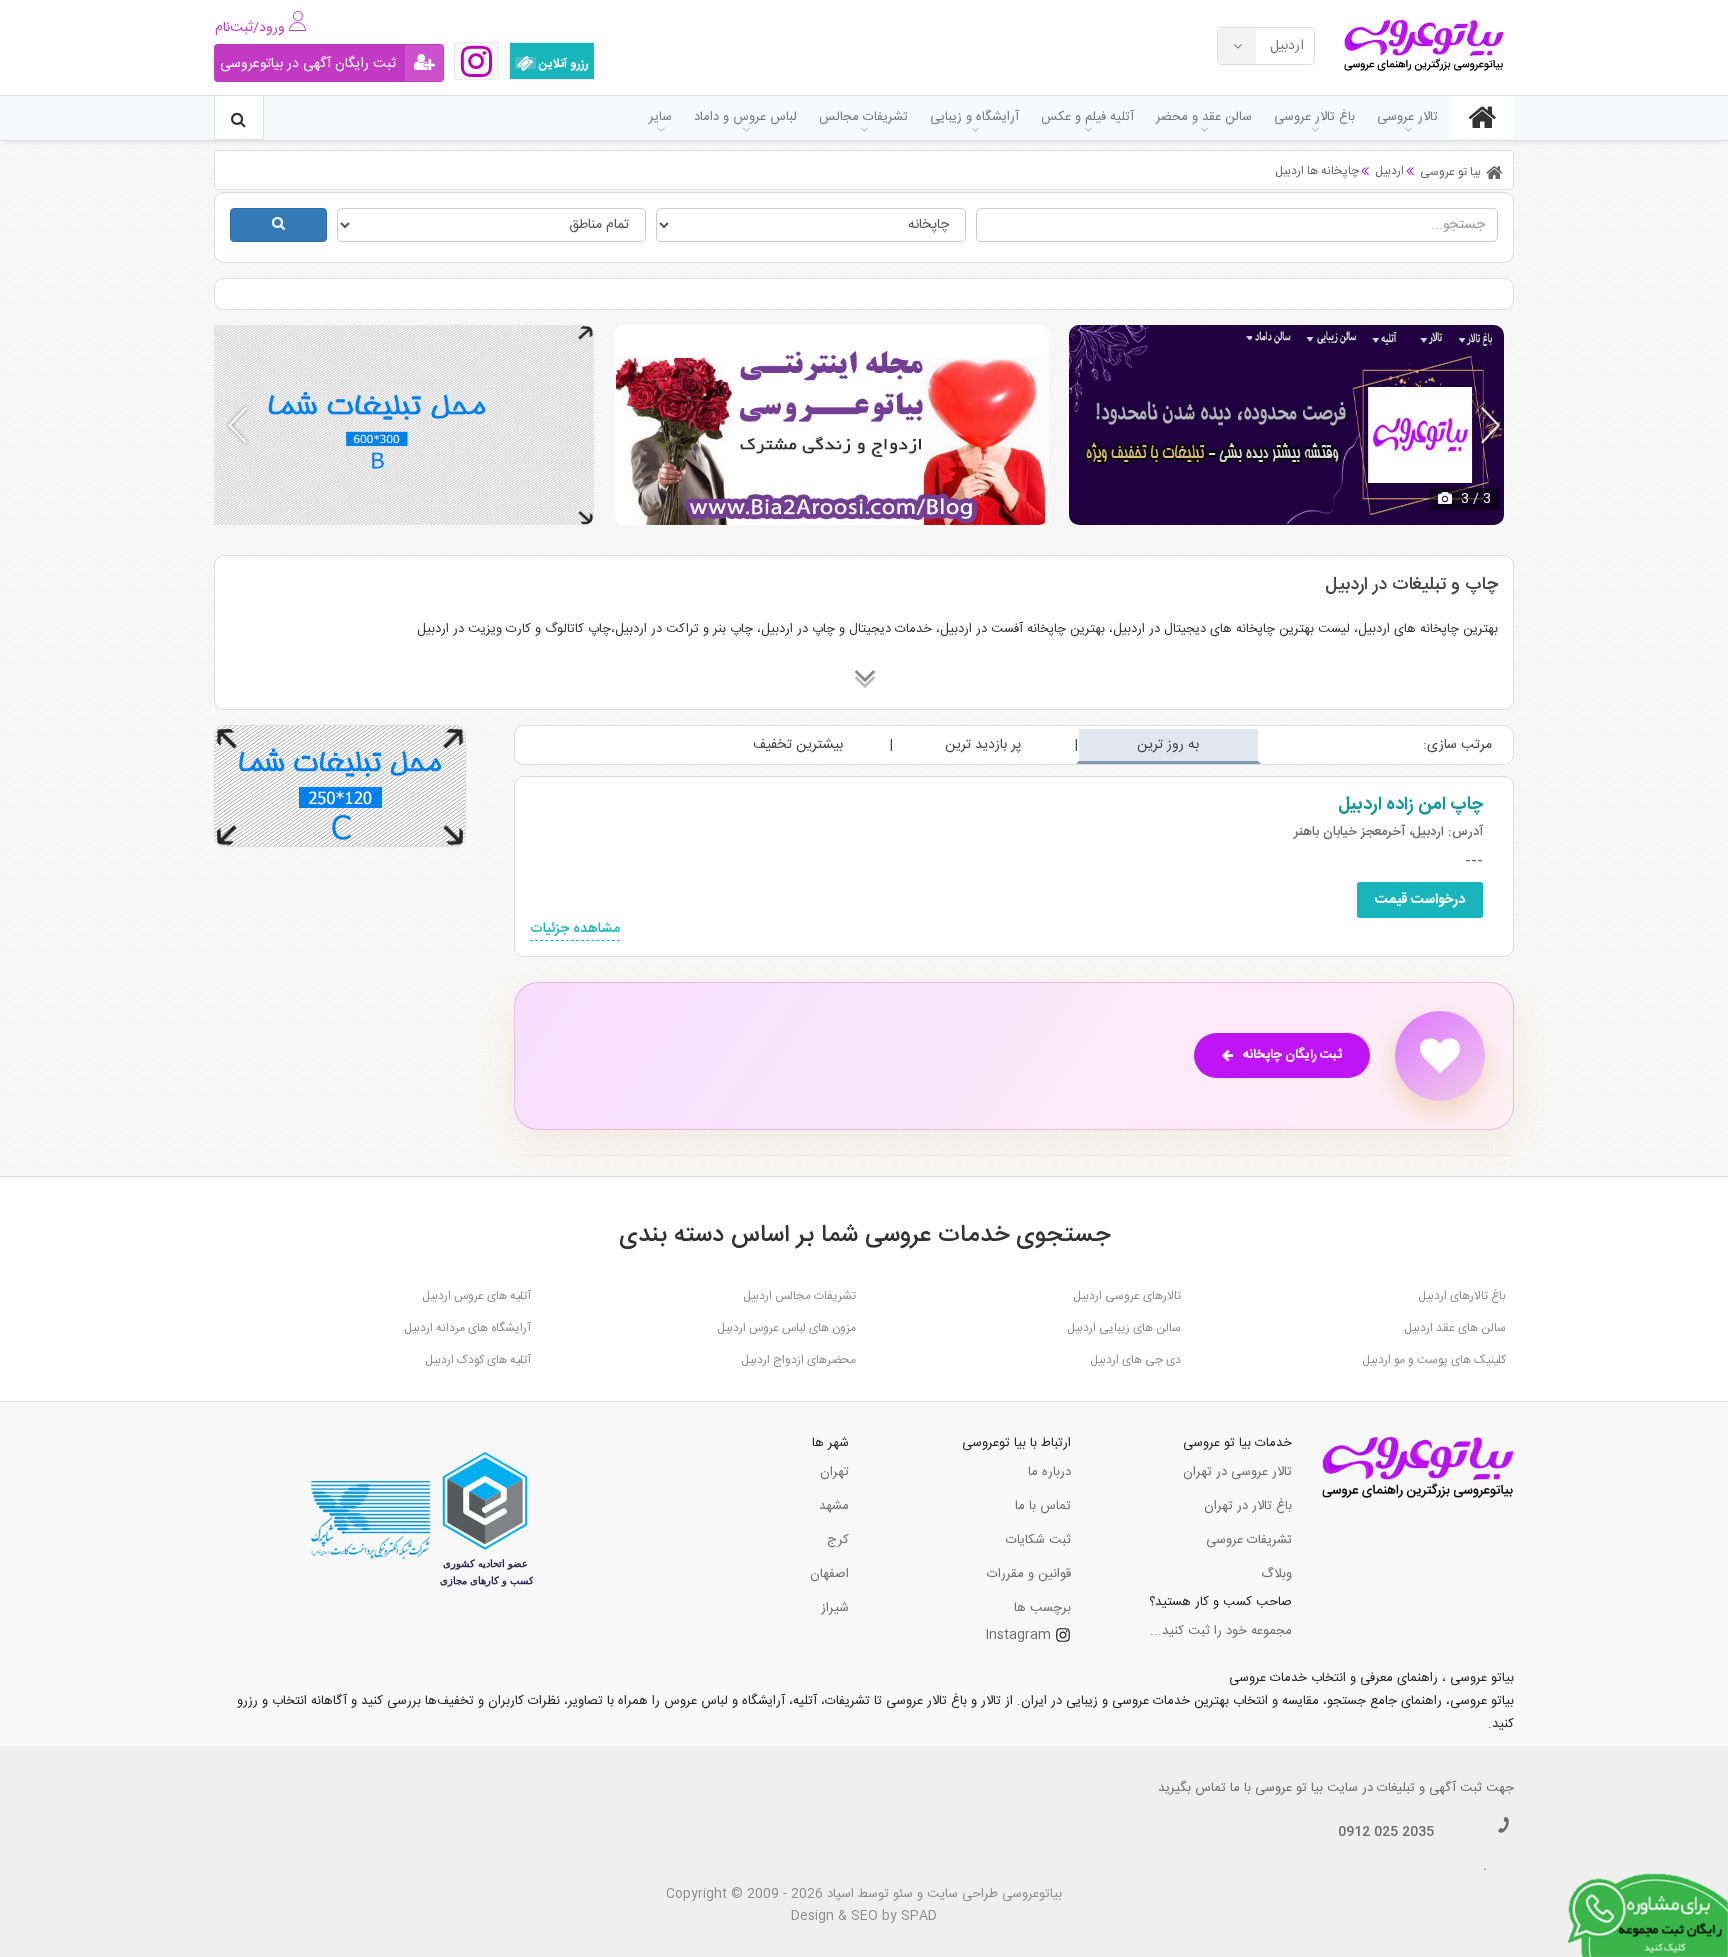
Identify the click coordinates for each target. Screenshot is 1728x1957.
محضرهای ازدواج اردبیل (798, 1360)
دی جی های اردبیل (1135, 1360)
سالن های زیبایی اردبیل (1124, 1328)
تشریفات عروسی (1249, 1540)
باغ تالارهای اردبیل (1462, 1296)
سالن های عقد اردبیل (1455, 1328)
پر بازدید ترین (983, 745)
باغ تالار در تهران (1248, 1506)
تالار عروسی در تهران (1237, 1472)
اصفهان (829, 1574)
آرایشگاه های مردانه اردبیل (467, 1328)
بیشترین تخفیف (798, 745)
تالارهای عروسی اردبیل (1127, 1296)
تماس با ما (1043, 1506)
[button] (1490, 425)
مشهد (834, 1506)
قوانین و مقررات (1029, 1574)
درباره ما (1049, 1472)
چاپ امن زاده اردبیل (1410, 805)
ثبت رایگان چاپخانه (1292, 1055)
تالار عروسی (1407, 117)
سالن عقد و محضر (1204, 117)
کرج (838, 1540)
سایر (660, 117)
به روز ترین (1168, 745)
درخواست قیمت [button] (1420, 900)
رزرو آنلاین (562, 64)
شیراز (835, 1608)
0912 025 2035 (1386, 1832)
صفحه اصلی (1481, 117)
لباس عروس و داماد (745, 117)
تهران (834, 1472)
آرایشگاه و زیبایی (974, 117)
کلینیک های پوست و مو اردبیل (1434, 1360)
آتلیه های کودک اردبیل (478, 1360)
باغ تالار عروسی (1314, 117)
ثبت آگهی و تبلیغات (1429, 1788)
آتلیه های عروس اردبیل (476, 1296)
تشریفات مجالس (863, 117)
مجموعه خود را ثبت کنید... (1221, 1631)
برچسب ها (1042, 1608)
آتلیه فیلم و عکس (1087, 117)
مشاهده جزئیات (575, 929)
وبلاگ (1276, 1574)
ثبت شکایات (1038, 1540)
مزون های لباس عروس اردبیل (786, 1328)
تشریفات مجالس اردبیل (799, 1296)
